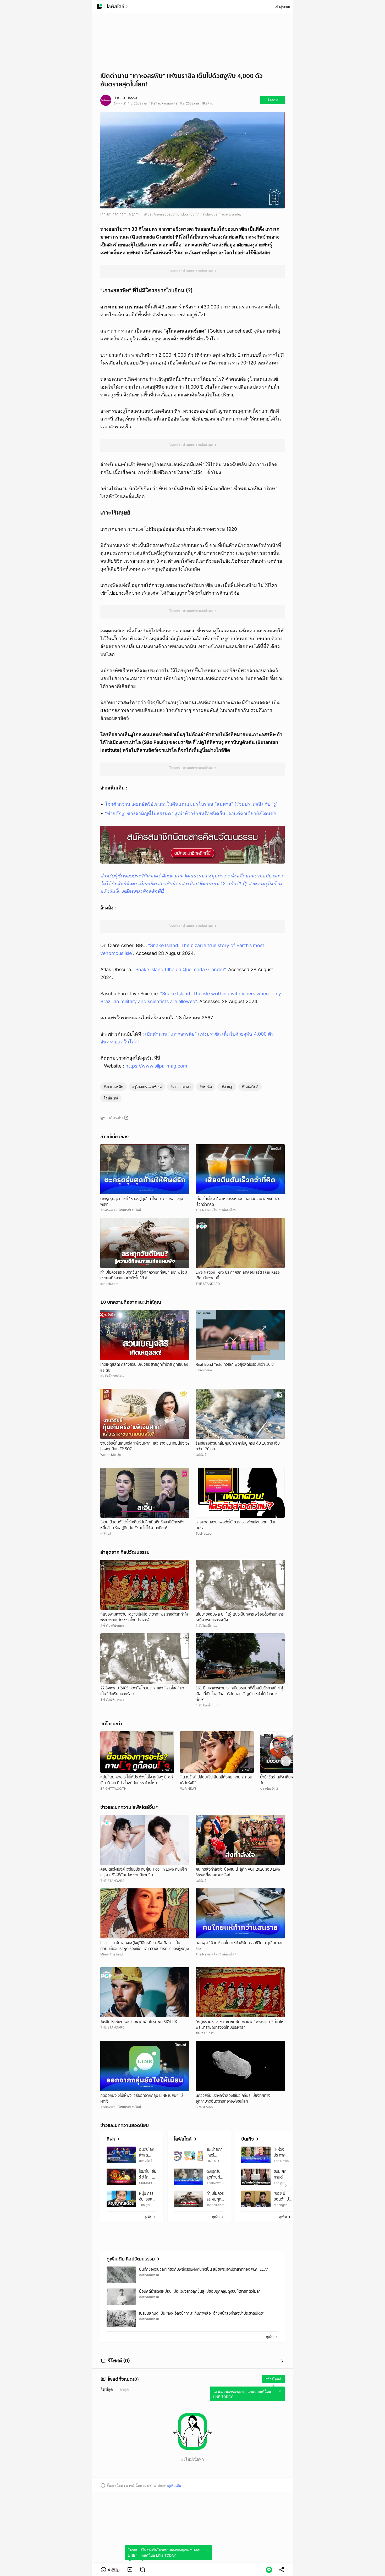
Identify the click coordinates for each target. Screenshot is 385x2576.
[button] (110, 2570)
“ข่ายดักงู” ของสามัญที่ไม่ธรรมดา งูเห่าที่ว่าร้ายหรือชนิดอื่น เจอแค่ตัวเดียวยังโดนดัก (191, 813)
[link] (130, 2570)
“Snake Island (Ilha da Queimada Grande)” (180, 969)
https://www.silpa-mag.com (156, 1066)
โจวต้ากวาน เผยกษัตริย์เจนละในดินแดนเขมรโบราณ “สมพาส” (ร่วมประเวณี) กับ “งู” (191, 804)
